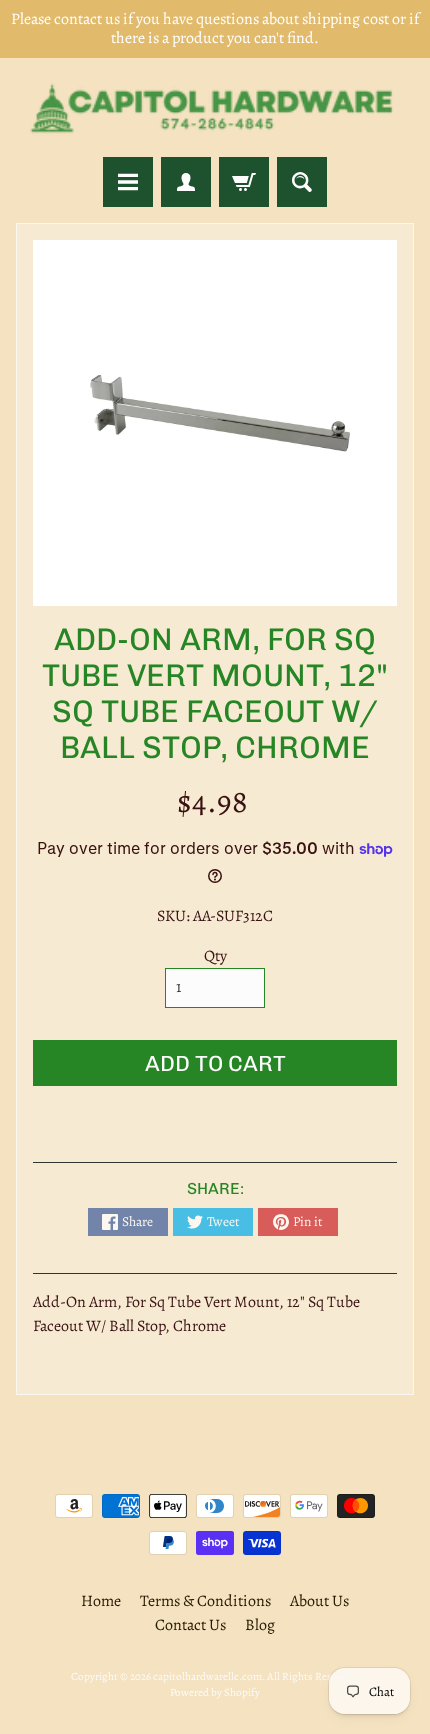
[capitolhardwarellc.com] (215, 107)
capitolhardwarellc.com (207, 1676)
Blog (260, 1625)
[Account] (186, 182)
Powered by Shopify (215, 1692)
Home (101, 1601)
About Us (319, 1601)
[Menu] (128, 182)
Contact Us (190, 1625)
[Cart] (244, 182)
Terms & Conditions (205, 1601)
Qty (215, 956)
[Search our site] (302, 182)
